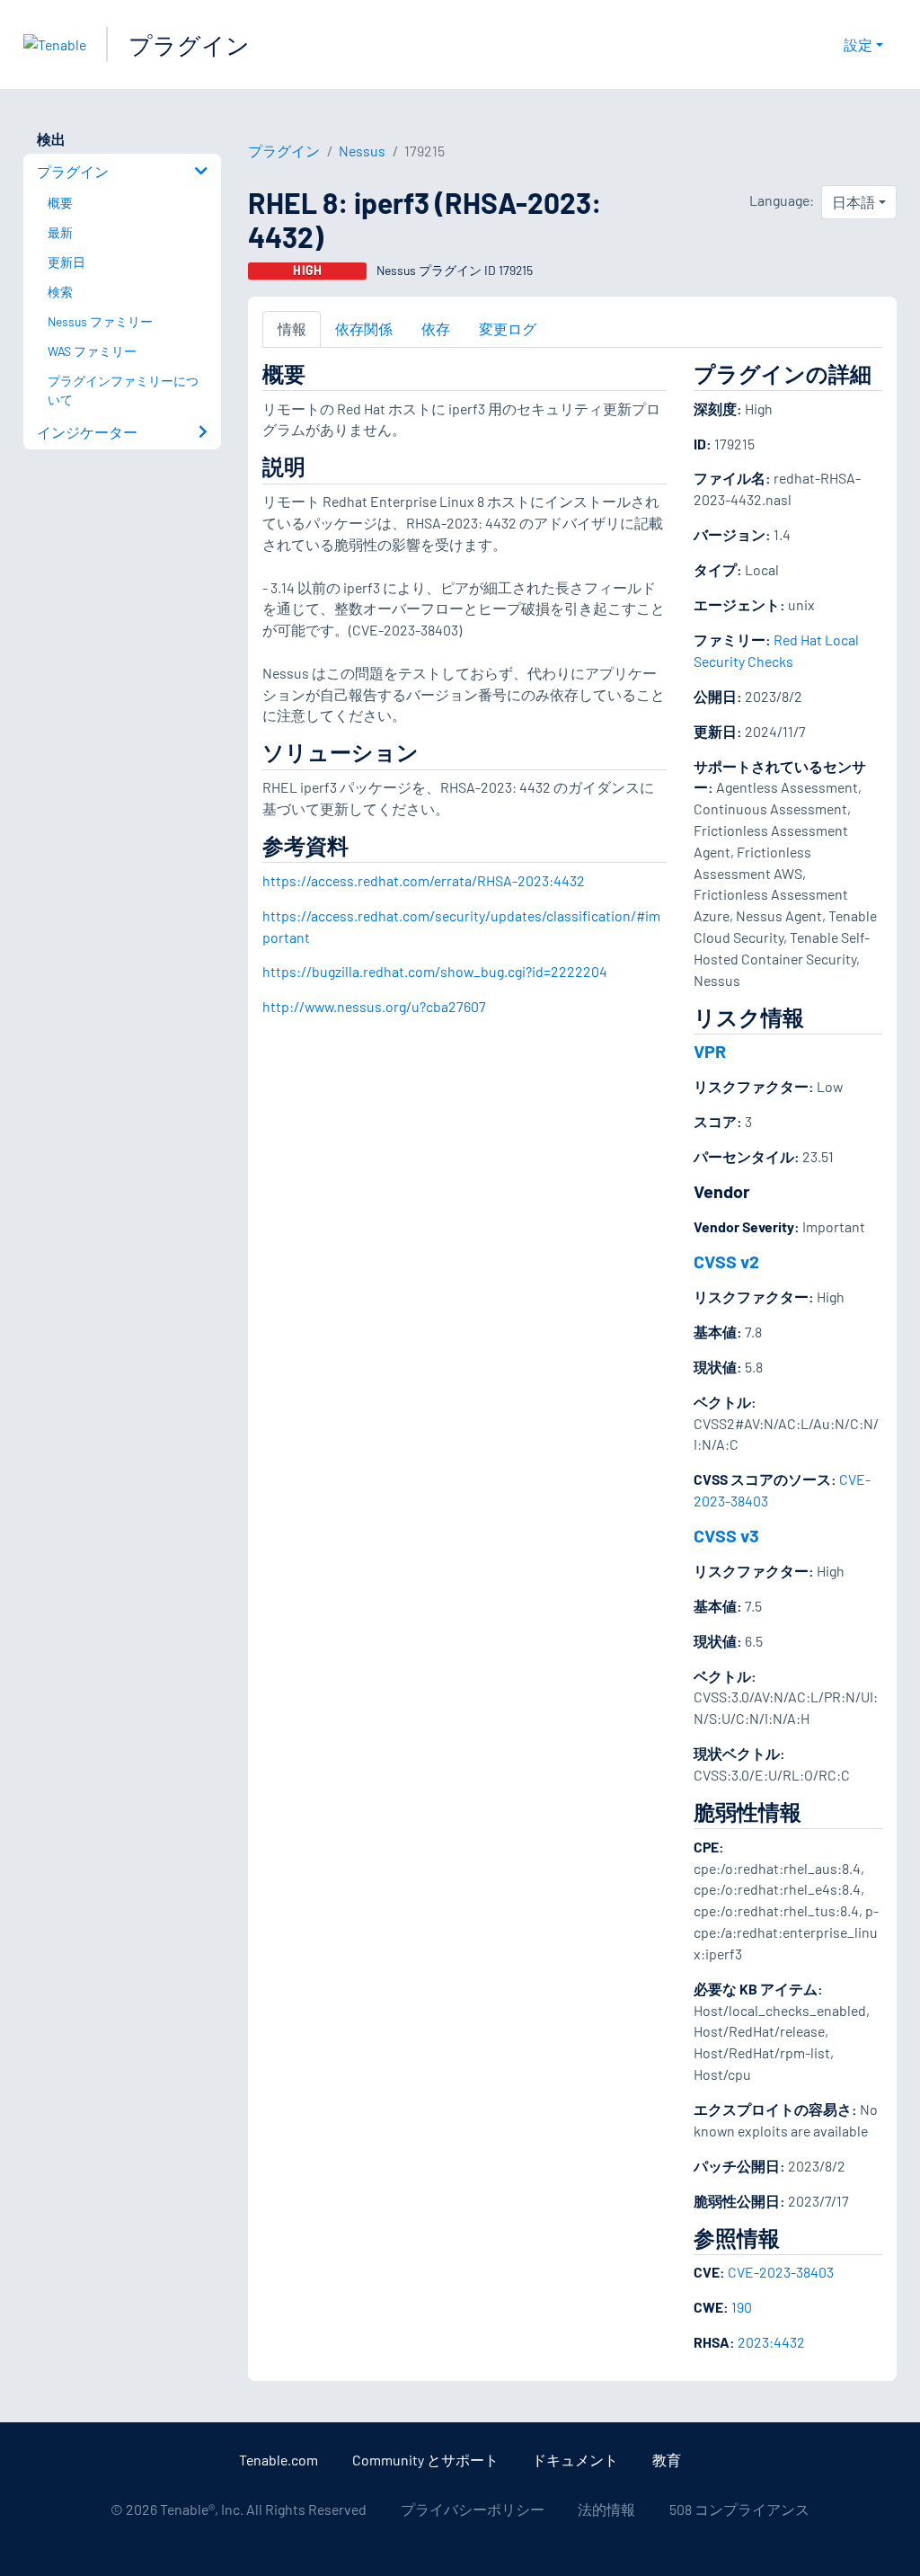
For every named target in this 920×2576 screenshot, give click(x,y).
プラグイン (189, 44)
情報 (292, 329)
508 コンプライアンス (739, 2509)
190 (742, 2307)
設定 (858, 44)
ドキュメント (575, 2460)
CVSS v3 (726, 1535)
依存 (436, 329)
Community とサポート (425, 2460)
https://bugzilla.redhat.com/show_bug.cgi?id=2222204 (435, 971)
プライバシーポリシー (473, 2509)
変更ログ (508, 329)
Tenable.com (279, 2460)
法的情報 (606, 2509)
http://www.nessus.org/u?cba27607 (374, 1006)
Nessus (362, 151)
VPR (710, 1051)
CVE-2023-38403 (781, 2272)
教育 (667, 2460)
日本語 (854, 202)
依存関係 (364, 329)
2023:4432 (771, 2342)
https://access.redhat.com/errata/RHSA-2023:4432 (424, 880)
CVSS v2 (726, 1261)
